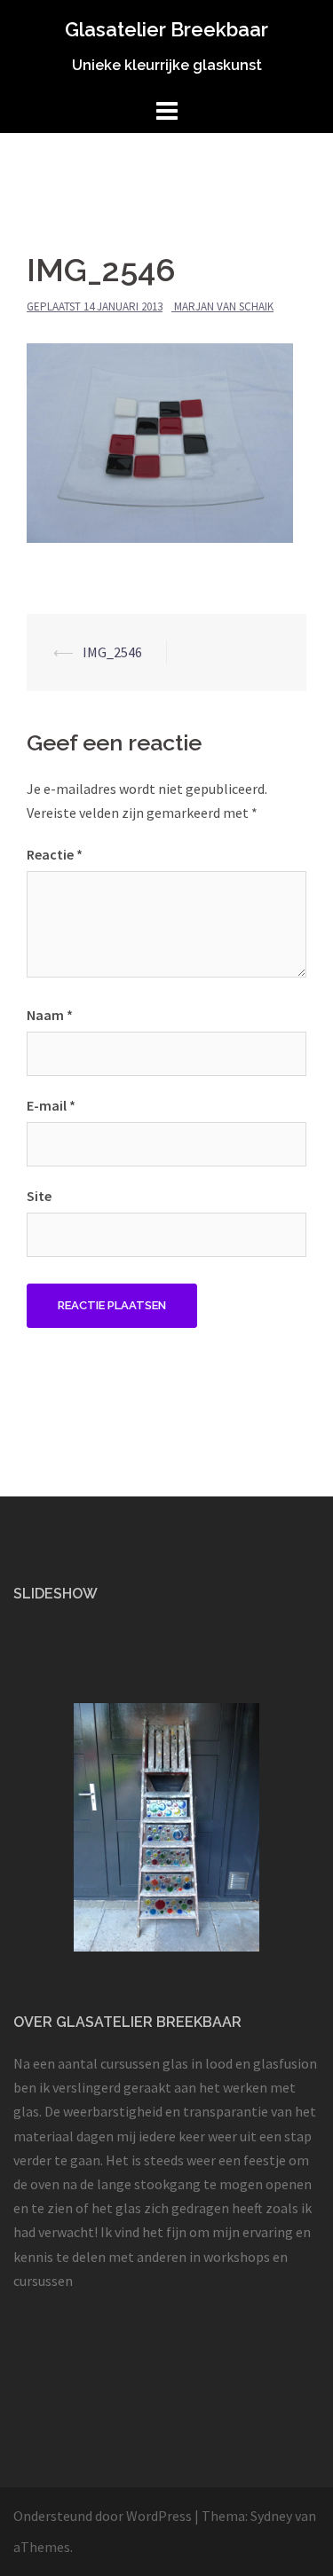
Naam (50, 1015)
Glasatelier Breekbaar (166, 29)
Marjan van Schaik (224, 306)
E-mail (51, 1105)
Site (39, 1196)
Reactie (55, 854)
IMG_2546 (112, 652)
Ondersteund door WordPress (103, 2516)
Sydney (271, 2516)
